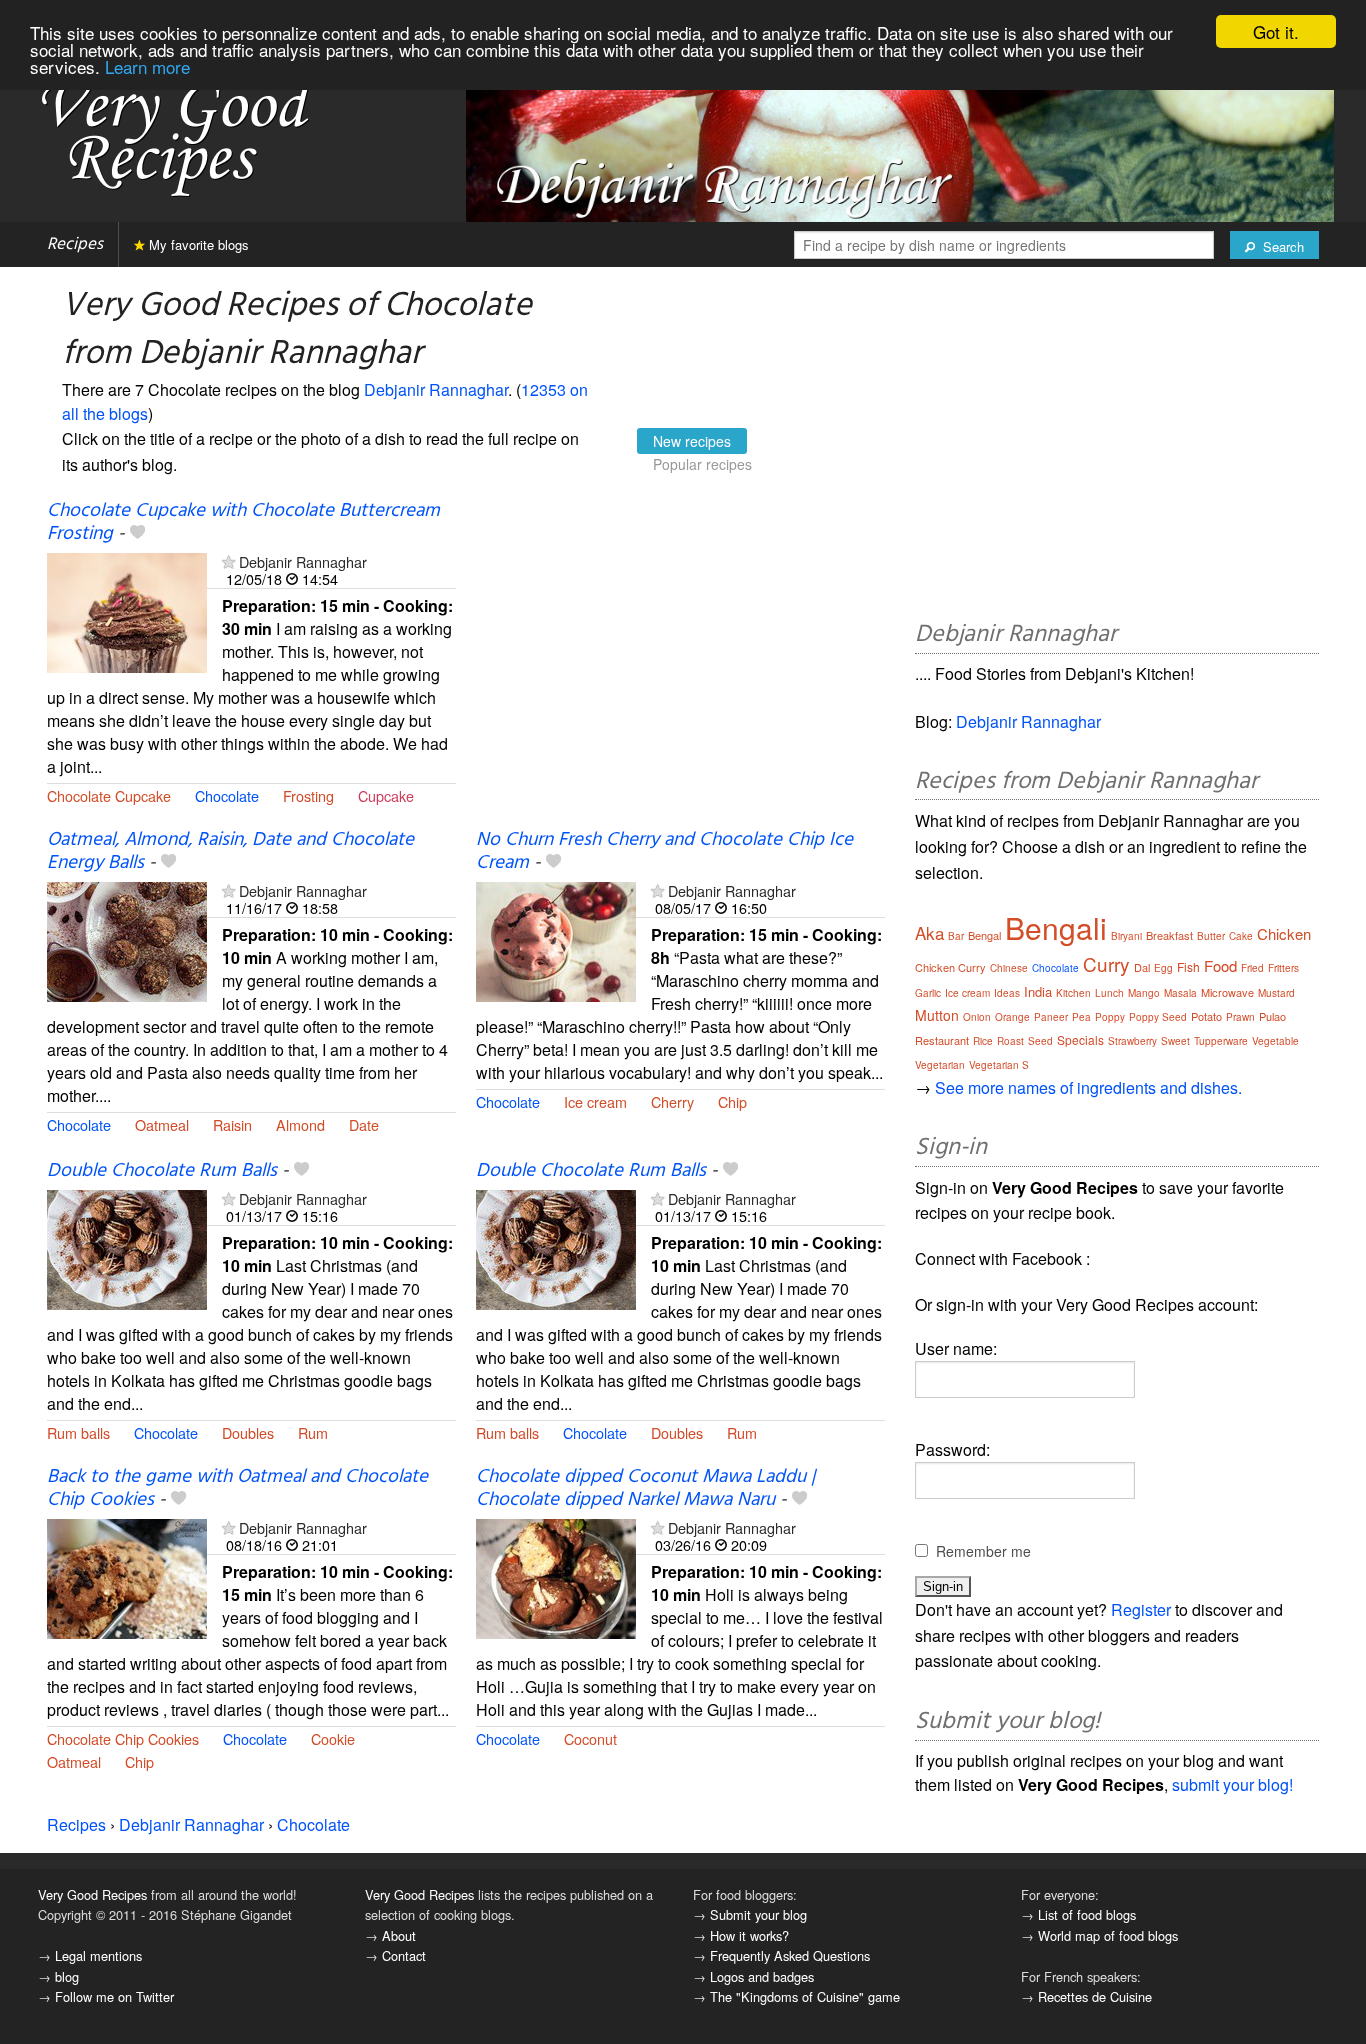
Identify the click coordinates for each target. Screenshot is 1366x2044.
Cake (1241, 936)
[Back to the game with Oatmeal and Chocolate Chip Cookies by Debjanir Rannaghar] (127, 1576)
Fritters (1283, 968)
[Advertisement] (680, 663)
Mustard (1276, 993)
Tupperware (1221, 1041)
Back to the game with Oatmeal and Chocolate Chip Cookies (237, 1488)
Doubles (248, 1432)
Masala (1180, 993)
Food (1220, 965)
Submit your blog (758, 1914)
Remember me (983, 1551)
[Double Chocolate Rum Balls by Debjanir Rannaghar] (127, 1247)
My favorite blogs (197, 244)
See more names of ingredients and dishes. (1088, 1087)
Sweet (1175, 1041)
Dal (1142, 967)
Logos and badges (762, 1976)
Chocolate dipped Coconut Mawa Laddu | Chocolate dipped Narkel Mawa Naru (645, 1488)
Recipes (75, 244)
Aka (929, 932)
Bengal (984, 935)
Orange (1012, 1017)
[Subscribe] (228, 561)
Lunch (1109, 993)
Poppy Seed (1158, 1017)
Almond (300, 1124)
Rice (983, 1041)
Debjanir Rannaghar (436, 389)
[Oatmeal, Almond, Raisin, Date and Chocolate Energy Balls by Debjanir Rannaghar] (127, 939)
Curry (1106, 963)
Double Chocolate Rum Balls (162, 1171)
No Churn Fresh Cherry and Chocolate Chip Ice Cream (664, 851)
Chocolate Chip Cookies (123, 1738)
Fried (1252, 968)
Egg (1163, 968)
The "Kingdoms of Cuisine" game (805, 1996)
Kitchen (1073, 993)
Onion (977, 1017)
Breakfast (1169, 935)
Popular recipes (702, 464)
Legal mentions (98, 1955)
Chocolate (227, 795)
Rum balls (78, 1432)
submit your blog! (1232, 1784)
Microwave (1227, 992)
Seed (1040, 1041)
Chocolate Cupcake (109, 795)
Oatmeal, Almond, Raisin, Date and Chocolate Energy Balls (230, 851)
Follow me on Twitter (114, 1996)
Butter (1211, 936)
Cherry (672, 1101)
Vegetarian (940, 1065)
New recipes (692, 441)
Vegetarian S (999, 1065)
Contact (404, 1955)
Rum (313, 1432)
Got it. (1276, 31)
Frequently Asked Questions (790, 1955)
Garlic (928, 993)
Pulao (1272, 1016)
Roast (1010, 1041)
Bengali (1056, 927)
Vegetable (1275, 1041)
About (399, 1935)
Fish (1188, 966)
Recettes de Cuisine (1095, 1996)
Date (364, 1124)
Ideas (1007, 993)
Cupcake (386, 795)
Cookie (333, 1738)
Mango (1144, 993)
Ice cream (595, 1101)
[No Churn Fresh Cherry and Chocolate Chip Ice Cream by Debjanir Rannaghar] (556, 939)
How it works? (749, 1935)
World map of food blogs (1108, 1935)
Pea (1081, 1017)
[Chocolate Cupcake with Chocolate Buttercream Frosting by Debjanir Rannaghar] (127, 610)
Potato (1206, 1016)
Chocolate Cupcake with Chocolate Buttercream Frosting (243, 522)
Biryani (1126, 936)
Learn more (147, 66)
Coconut (590, 1738)
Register (1141, 1609)
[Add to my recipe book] (137, 534)
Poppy (1110, 1017)
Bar (956, 936)
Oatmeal (162, 1124)
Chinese (1009, 968)
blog (67, 1976)
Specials (1080, 1039)
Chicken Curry (950, 967)
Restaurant (942, 1040)
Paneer (1051, 1017)
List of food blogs (1087, 1914)
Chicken (1284, 933)
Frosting (308, 795)
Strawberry (1132, 1041)
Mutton (937, 1015)
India (1038, 991)
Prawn (1240, 1017)
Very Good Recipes (92, 1894)
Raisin (232, 1124)
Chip (732, 1101)
